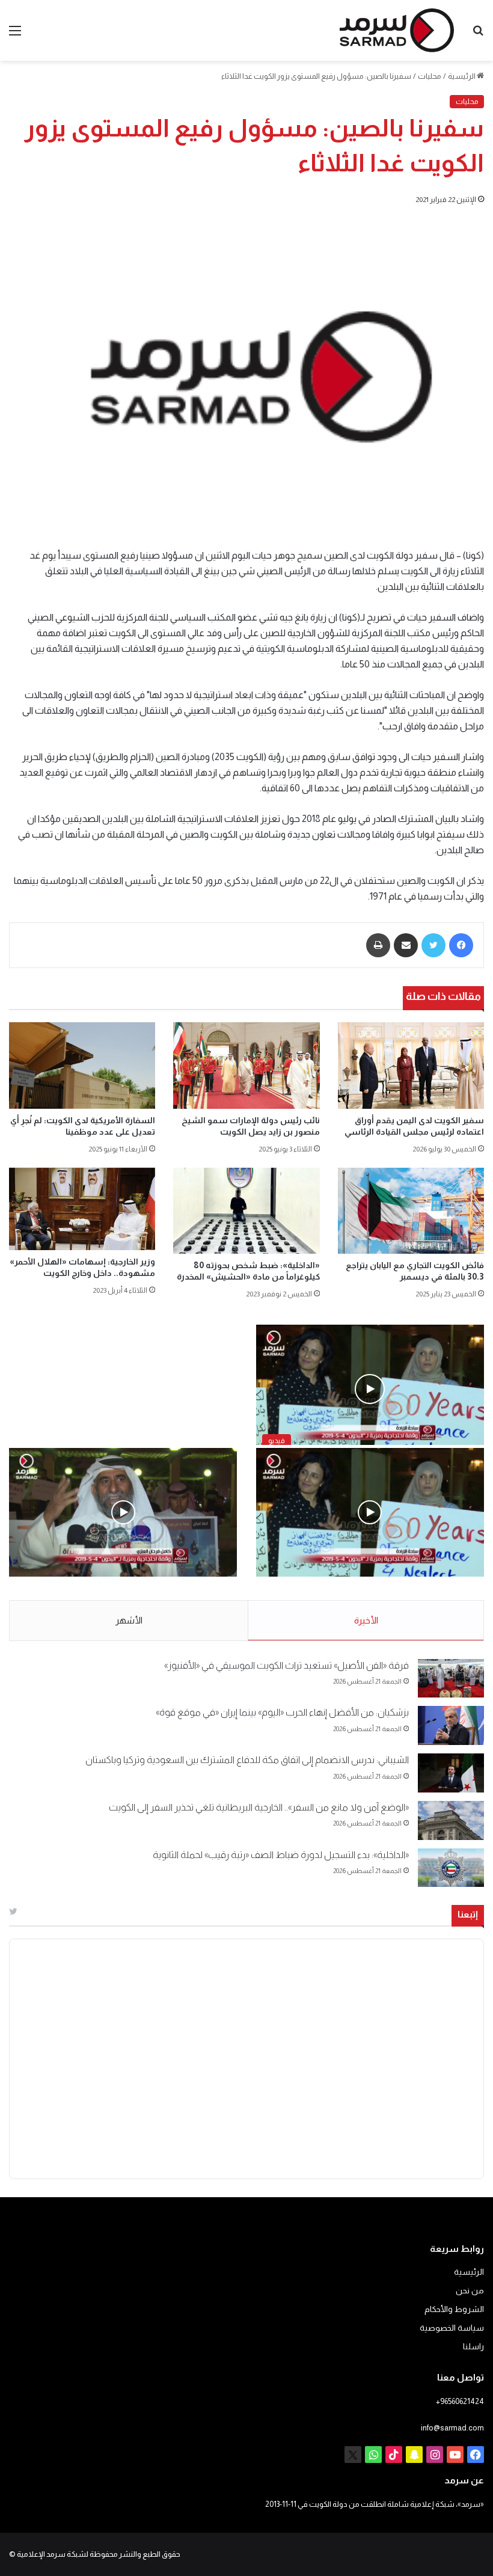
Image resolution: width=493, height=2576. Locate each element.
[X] (353, 2455)
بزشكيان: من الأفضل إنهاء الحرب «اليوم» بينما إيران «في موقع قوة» (282, 1712)
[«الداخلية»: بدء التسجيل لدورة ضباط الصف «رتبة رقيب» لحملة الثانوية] (451, 1868)
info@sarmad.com (452, 2428)
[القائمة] (15, 35)
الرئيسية (462, 76)
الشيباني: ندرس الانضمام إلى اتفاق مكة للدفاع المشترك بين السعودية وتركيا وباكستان (247, 1760)
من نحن (470, 2291)
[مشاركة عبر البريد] (406, 945)
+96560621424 (460, 2401)
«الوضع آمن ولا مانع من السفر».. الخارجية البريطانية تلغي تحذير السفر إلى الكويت (259, 1807)
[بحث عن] (478, 35)
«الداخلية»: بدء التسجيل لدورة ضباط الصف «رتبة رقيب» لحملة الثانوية (281, 1855)
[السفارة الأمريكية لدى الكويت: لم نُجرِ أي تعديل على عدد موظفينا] (82, 1065)
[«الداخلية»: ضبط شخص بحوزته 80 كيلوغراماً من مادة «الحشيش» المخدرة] (246, 1211)
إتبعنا (468, 1914)
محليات (430, 76)
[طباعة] (378, 945)
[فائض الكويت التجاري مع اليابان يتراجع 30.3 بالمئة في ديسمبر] (411, 1211)
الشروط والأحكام (454, 2309)
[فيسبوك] (461, 945)
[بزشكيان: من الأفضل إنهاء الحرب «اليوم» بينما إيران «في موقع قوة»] (451, 1725)
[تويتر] (433, 945)
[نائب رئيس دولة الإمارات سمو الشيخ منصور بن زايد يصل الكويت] (246, 1065)
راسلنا (473, 2347)
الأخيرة (366, 1620)
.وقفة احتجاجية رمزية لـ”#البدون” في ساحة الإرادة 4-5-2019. (372, 1589)
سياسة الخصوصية (452, 2328)
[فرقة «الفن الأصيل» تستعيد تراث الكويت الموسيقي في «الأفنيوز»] (451, 1679)
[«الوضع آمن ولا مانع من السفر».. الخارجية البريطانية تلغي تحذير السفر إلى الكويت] (451, 1820)
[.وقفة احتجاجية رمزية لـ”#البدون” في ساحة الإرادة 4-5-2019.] (370, 1512)
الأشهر (129, 1620)
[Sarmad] (397, 30)
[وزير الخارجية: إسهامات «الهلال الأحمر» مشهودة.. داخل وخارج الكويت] (82, 1209)
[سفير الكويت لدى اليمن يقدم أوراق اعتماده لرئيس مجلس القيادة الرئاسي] (411, 1065)
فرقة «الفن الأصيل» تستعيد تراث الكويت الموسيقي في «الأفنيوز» (286, 1665)
